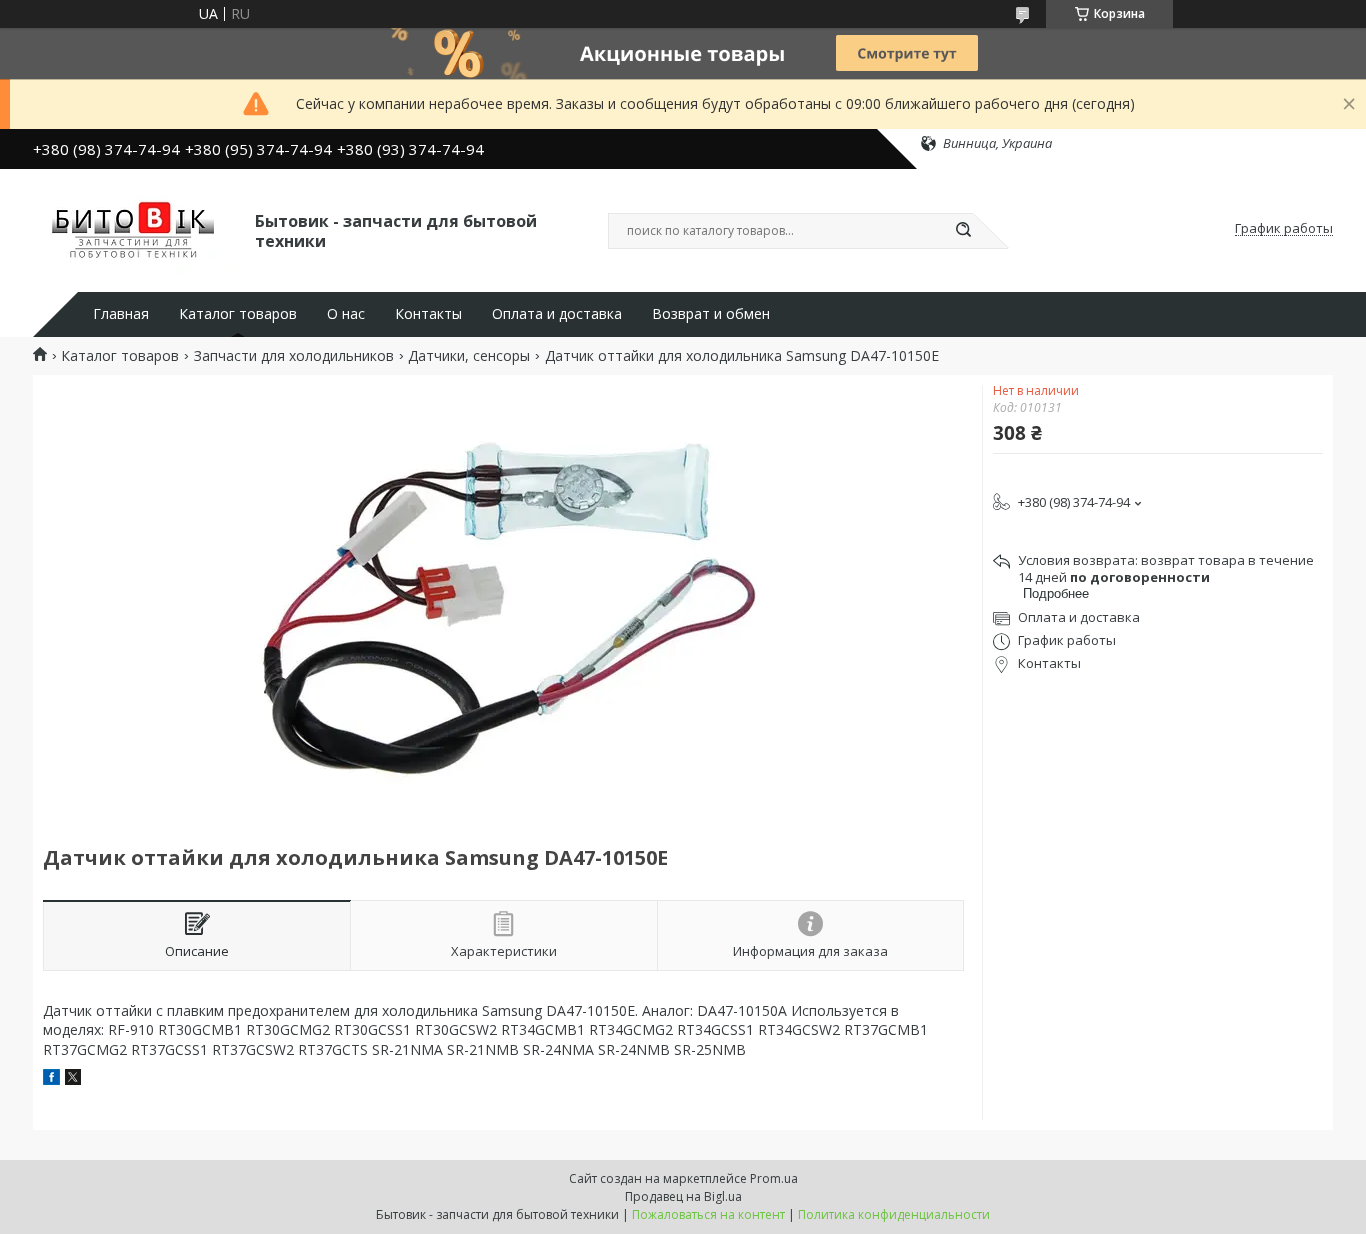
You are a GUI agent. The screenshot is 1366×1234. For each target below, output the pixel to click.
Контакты (428, 314)
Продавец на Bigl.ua (683, 1196)
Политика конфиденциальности (894, 1214)
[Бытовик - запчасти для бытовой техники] (135, 229)
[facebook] (51, 1079)
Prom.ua (774, 1178)
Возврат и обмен (711, 314)
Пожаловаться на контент (708, 1214)
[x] (73, 1079)
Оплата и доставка (557, 314)
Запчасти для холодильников (294, 356)
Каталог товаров (238, 314)
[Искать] (963, 231)
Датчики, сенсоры (469, 356)
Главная (121, 314)
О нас (346, 314)
